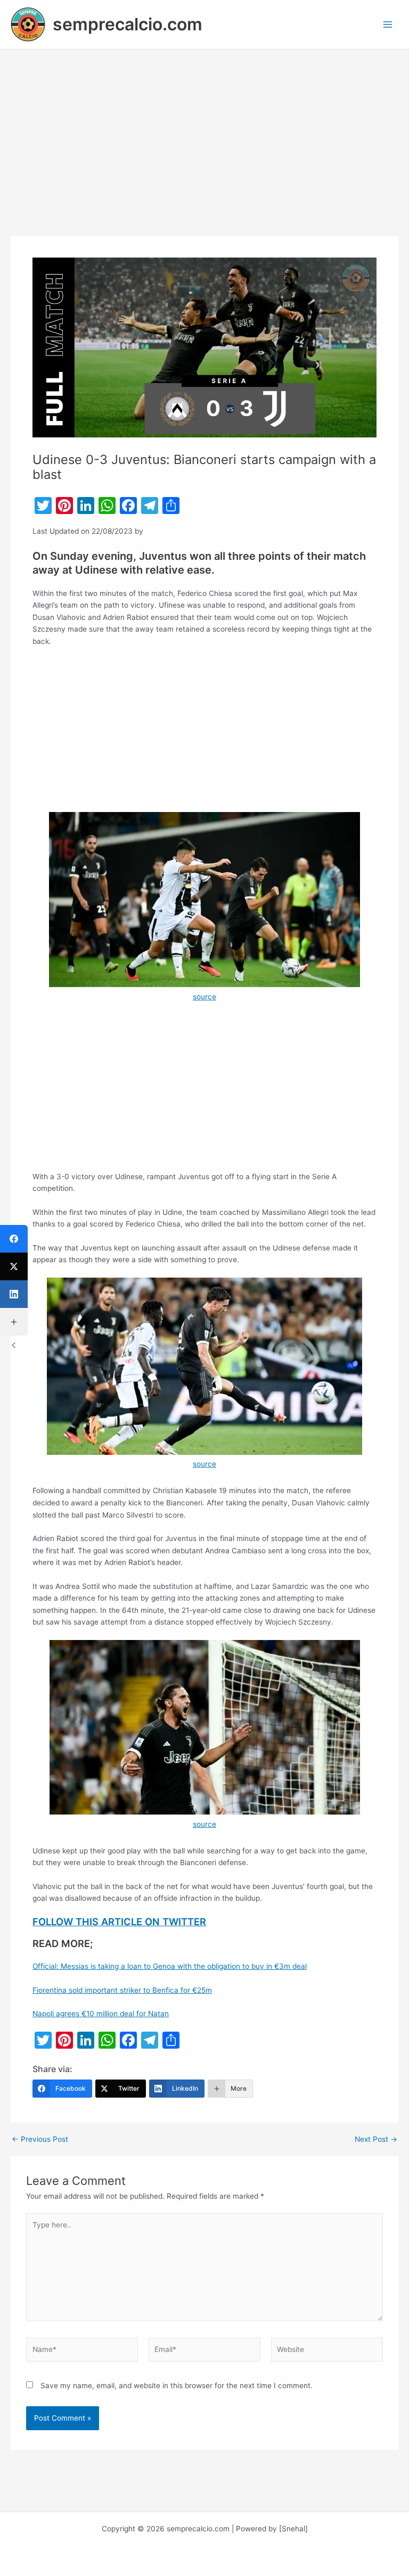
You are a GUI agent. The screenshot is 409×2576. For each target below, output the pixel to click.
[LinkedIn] (14, 1294)
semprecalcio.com (128, 24)
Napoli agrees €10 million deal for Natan (101, 2014)
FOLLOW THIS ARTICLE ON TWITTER (119, 1921)
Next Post (376, 2140)
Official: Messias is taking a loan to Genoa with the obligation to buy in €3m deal (170, 1966)
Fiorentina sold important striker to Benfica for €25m (122, 1990)
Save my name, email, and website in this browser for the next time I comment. (177, 2386)
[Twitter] (14, 1266)
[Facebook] (14, 1239)
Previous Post (40, 2140)
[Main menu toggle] (388, 25)
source (204, 997)
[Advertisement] (204, 157)
